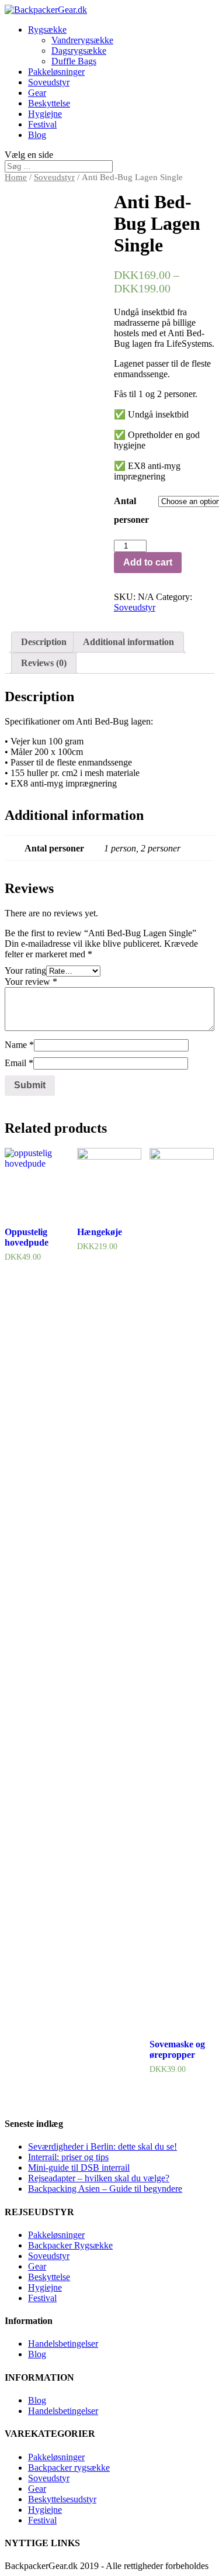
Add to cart (148, 562)
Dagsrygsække (79, 51)
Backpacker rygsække (69, 2468)
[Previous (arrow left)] (20, 1288)
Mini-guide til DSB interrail (79, 2168)
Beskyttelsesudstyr (62, 2499)
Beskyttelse (49, 103)
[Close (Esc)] (206, 13)
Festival (42, 124)
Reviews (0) (44, 663)
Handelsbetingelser (63, 2344)
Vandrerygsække (82, 40)
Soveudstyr (49, 82)
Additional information (128, 642)
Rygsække (47, 30)
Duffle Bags (74, 61)
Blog (37, 135)
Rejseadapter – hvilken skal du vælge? (99, 2178)
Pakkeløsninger (56, 72)
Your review (31, 982)
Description (44, 642)
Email (19, 1063)
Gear (37, 93)
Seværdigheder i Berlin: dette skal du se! (102, 2146)
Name (19, 1045)
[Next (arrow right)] (199, 1288)
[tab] (44, 642)
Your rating (25, 970)
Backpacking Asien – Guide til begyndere (105, 2189)
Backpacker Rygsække (70, 2245)
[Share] (180, 13)
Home (16, 177)
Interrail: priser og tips (68, 2157)
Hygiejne (45, 114)
